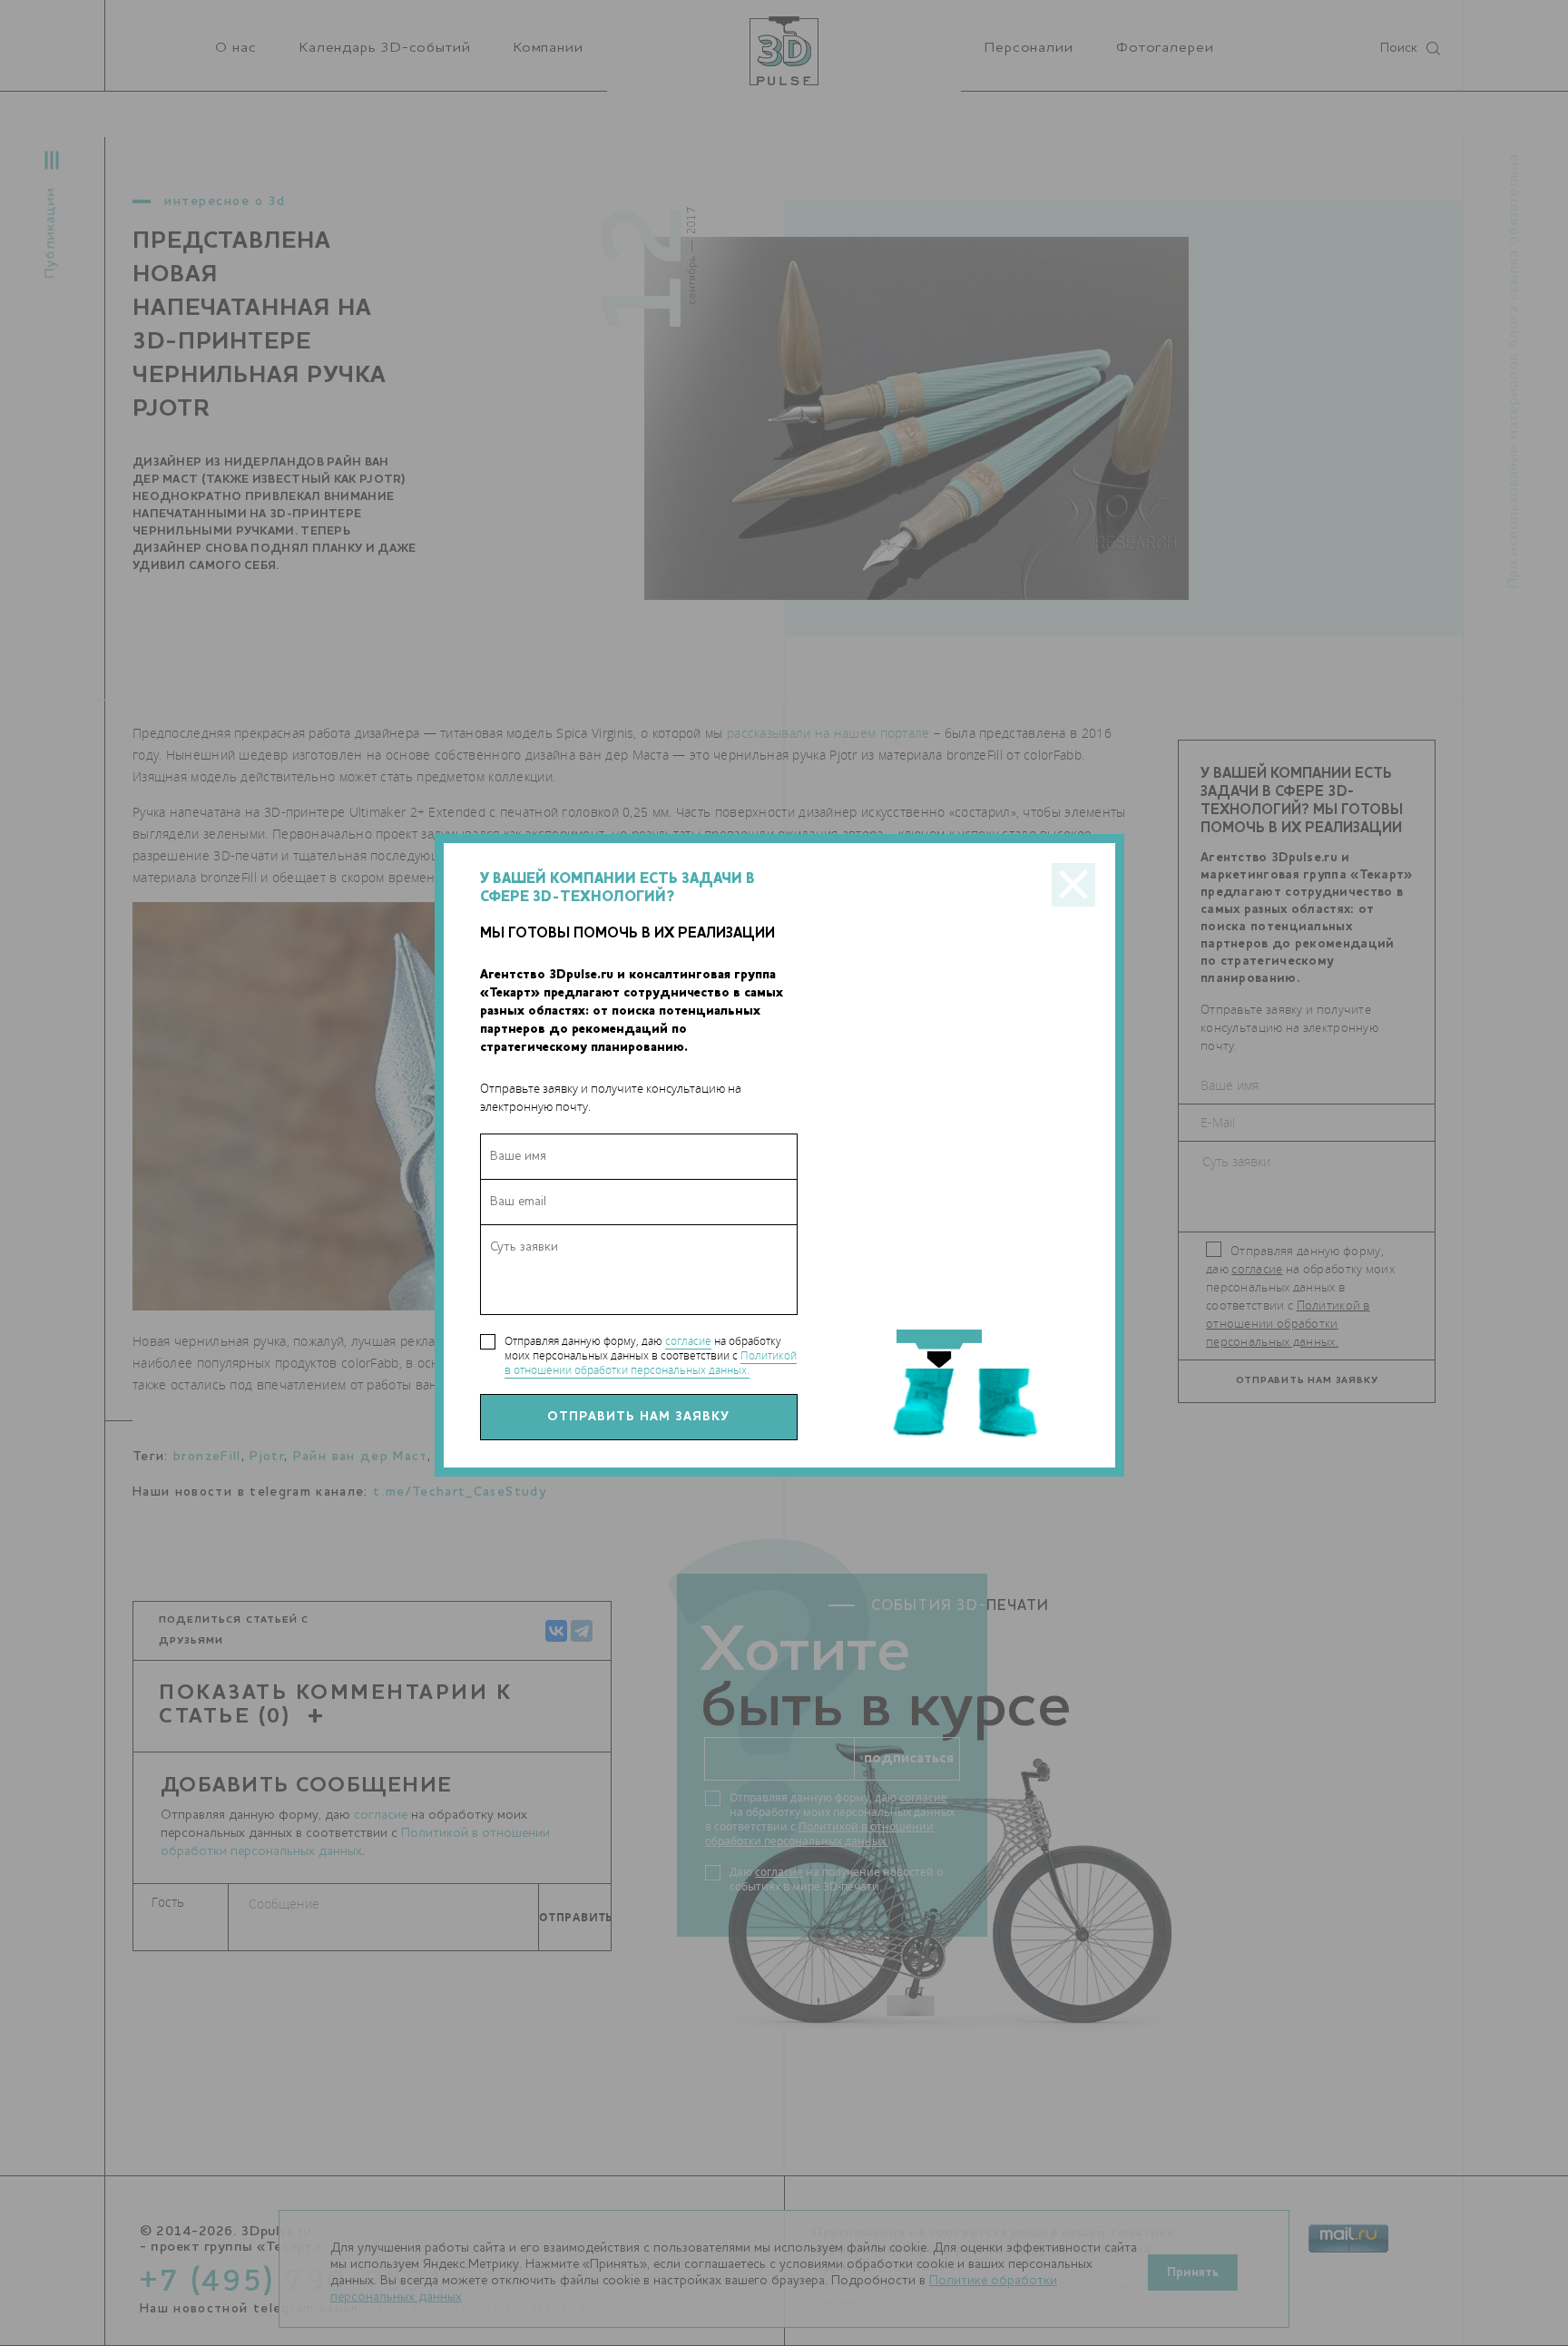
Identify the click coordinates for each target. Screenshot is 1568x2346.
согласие (688, 1341)
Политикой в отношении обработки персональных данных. (651, 1363)
